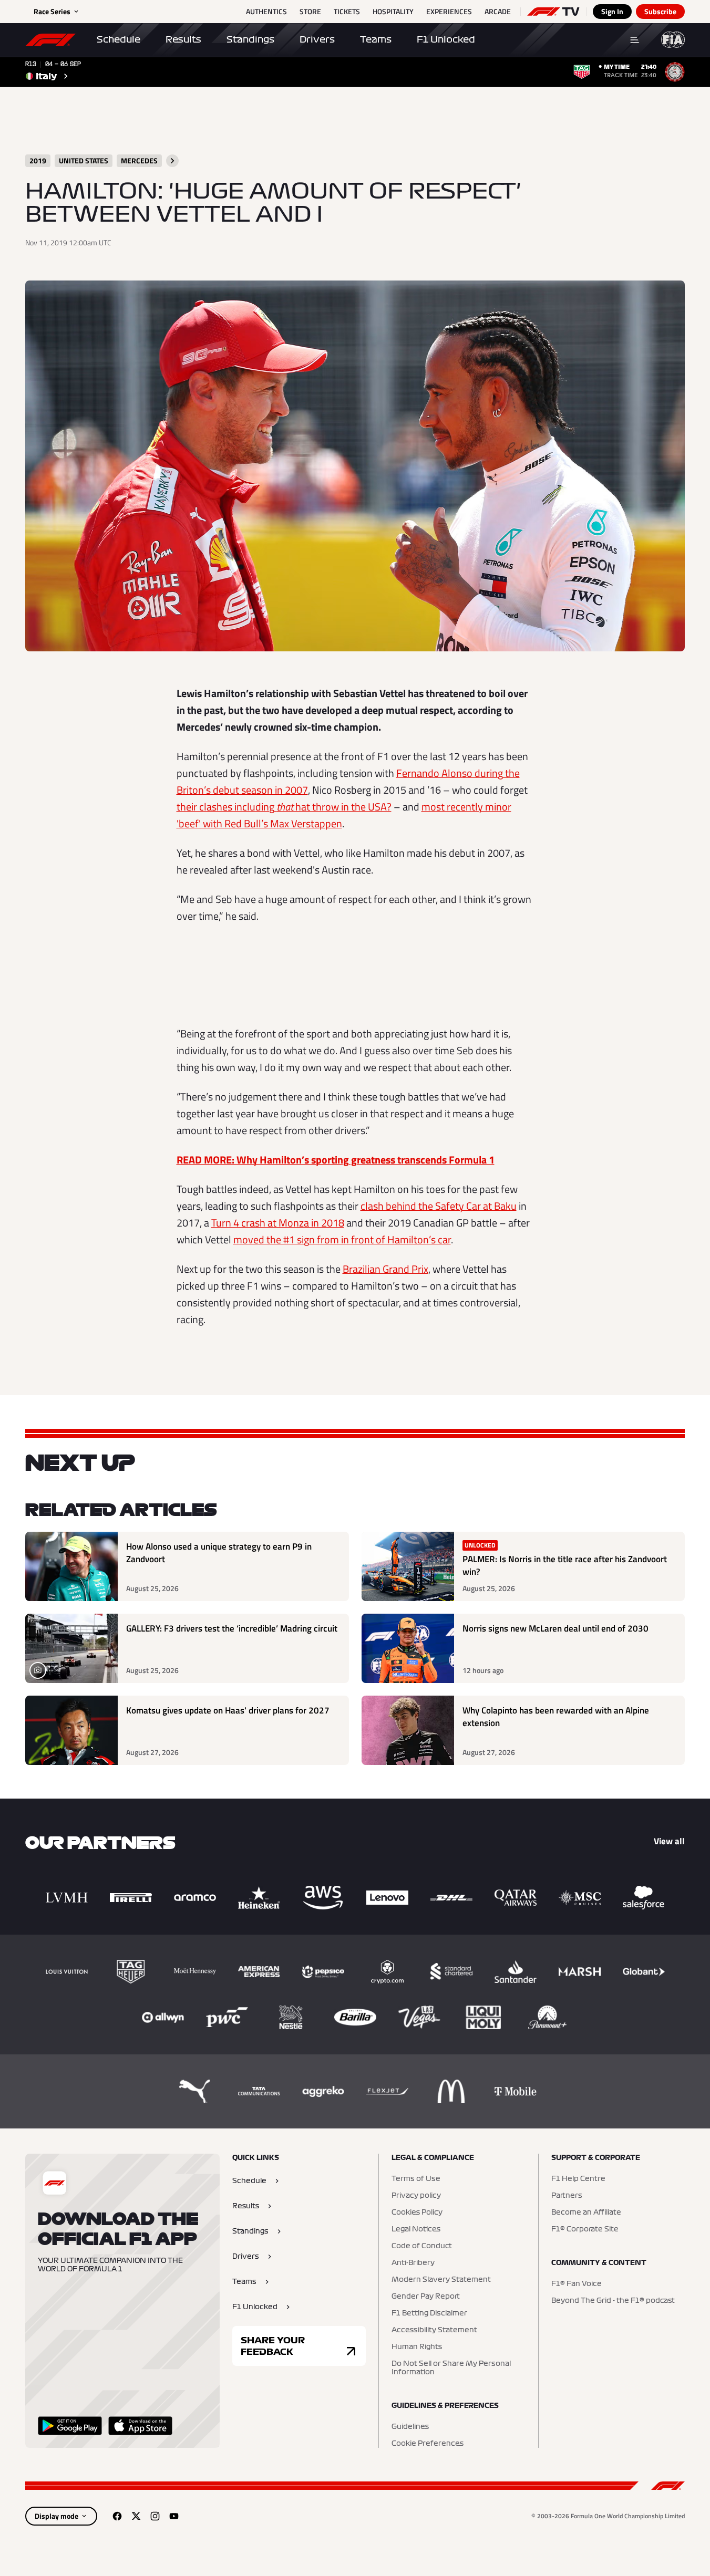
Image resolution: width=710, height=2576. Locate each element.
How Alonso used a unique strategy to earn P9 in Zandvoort (219, 1553)
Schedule (119, 39)
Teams (376, 39)
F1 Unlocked (446, 39)
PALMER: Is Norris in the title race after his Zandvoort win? (565, 1566)
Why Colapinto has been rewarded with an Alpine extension (556, 1717)
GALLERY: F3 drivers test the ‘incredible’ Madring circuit (232, 1629)
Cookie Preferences (428, 2444)
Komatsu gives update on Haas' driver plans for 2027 (228, 1711)
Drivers (317, 39)
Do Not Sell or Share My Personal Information (451, 2368)
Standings (250, 39)
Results (183, 39)
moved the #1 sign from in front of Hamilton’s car (342, 1239)
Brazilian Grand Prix (385, 1269)
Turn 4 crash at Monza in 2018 (278, 1223)
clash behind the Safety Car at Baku (439, 1206)
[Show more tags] (172, 161)
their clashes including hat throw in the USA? (284, 807)
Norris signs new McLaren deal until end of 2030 (555, 1629)
